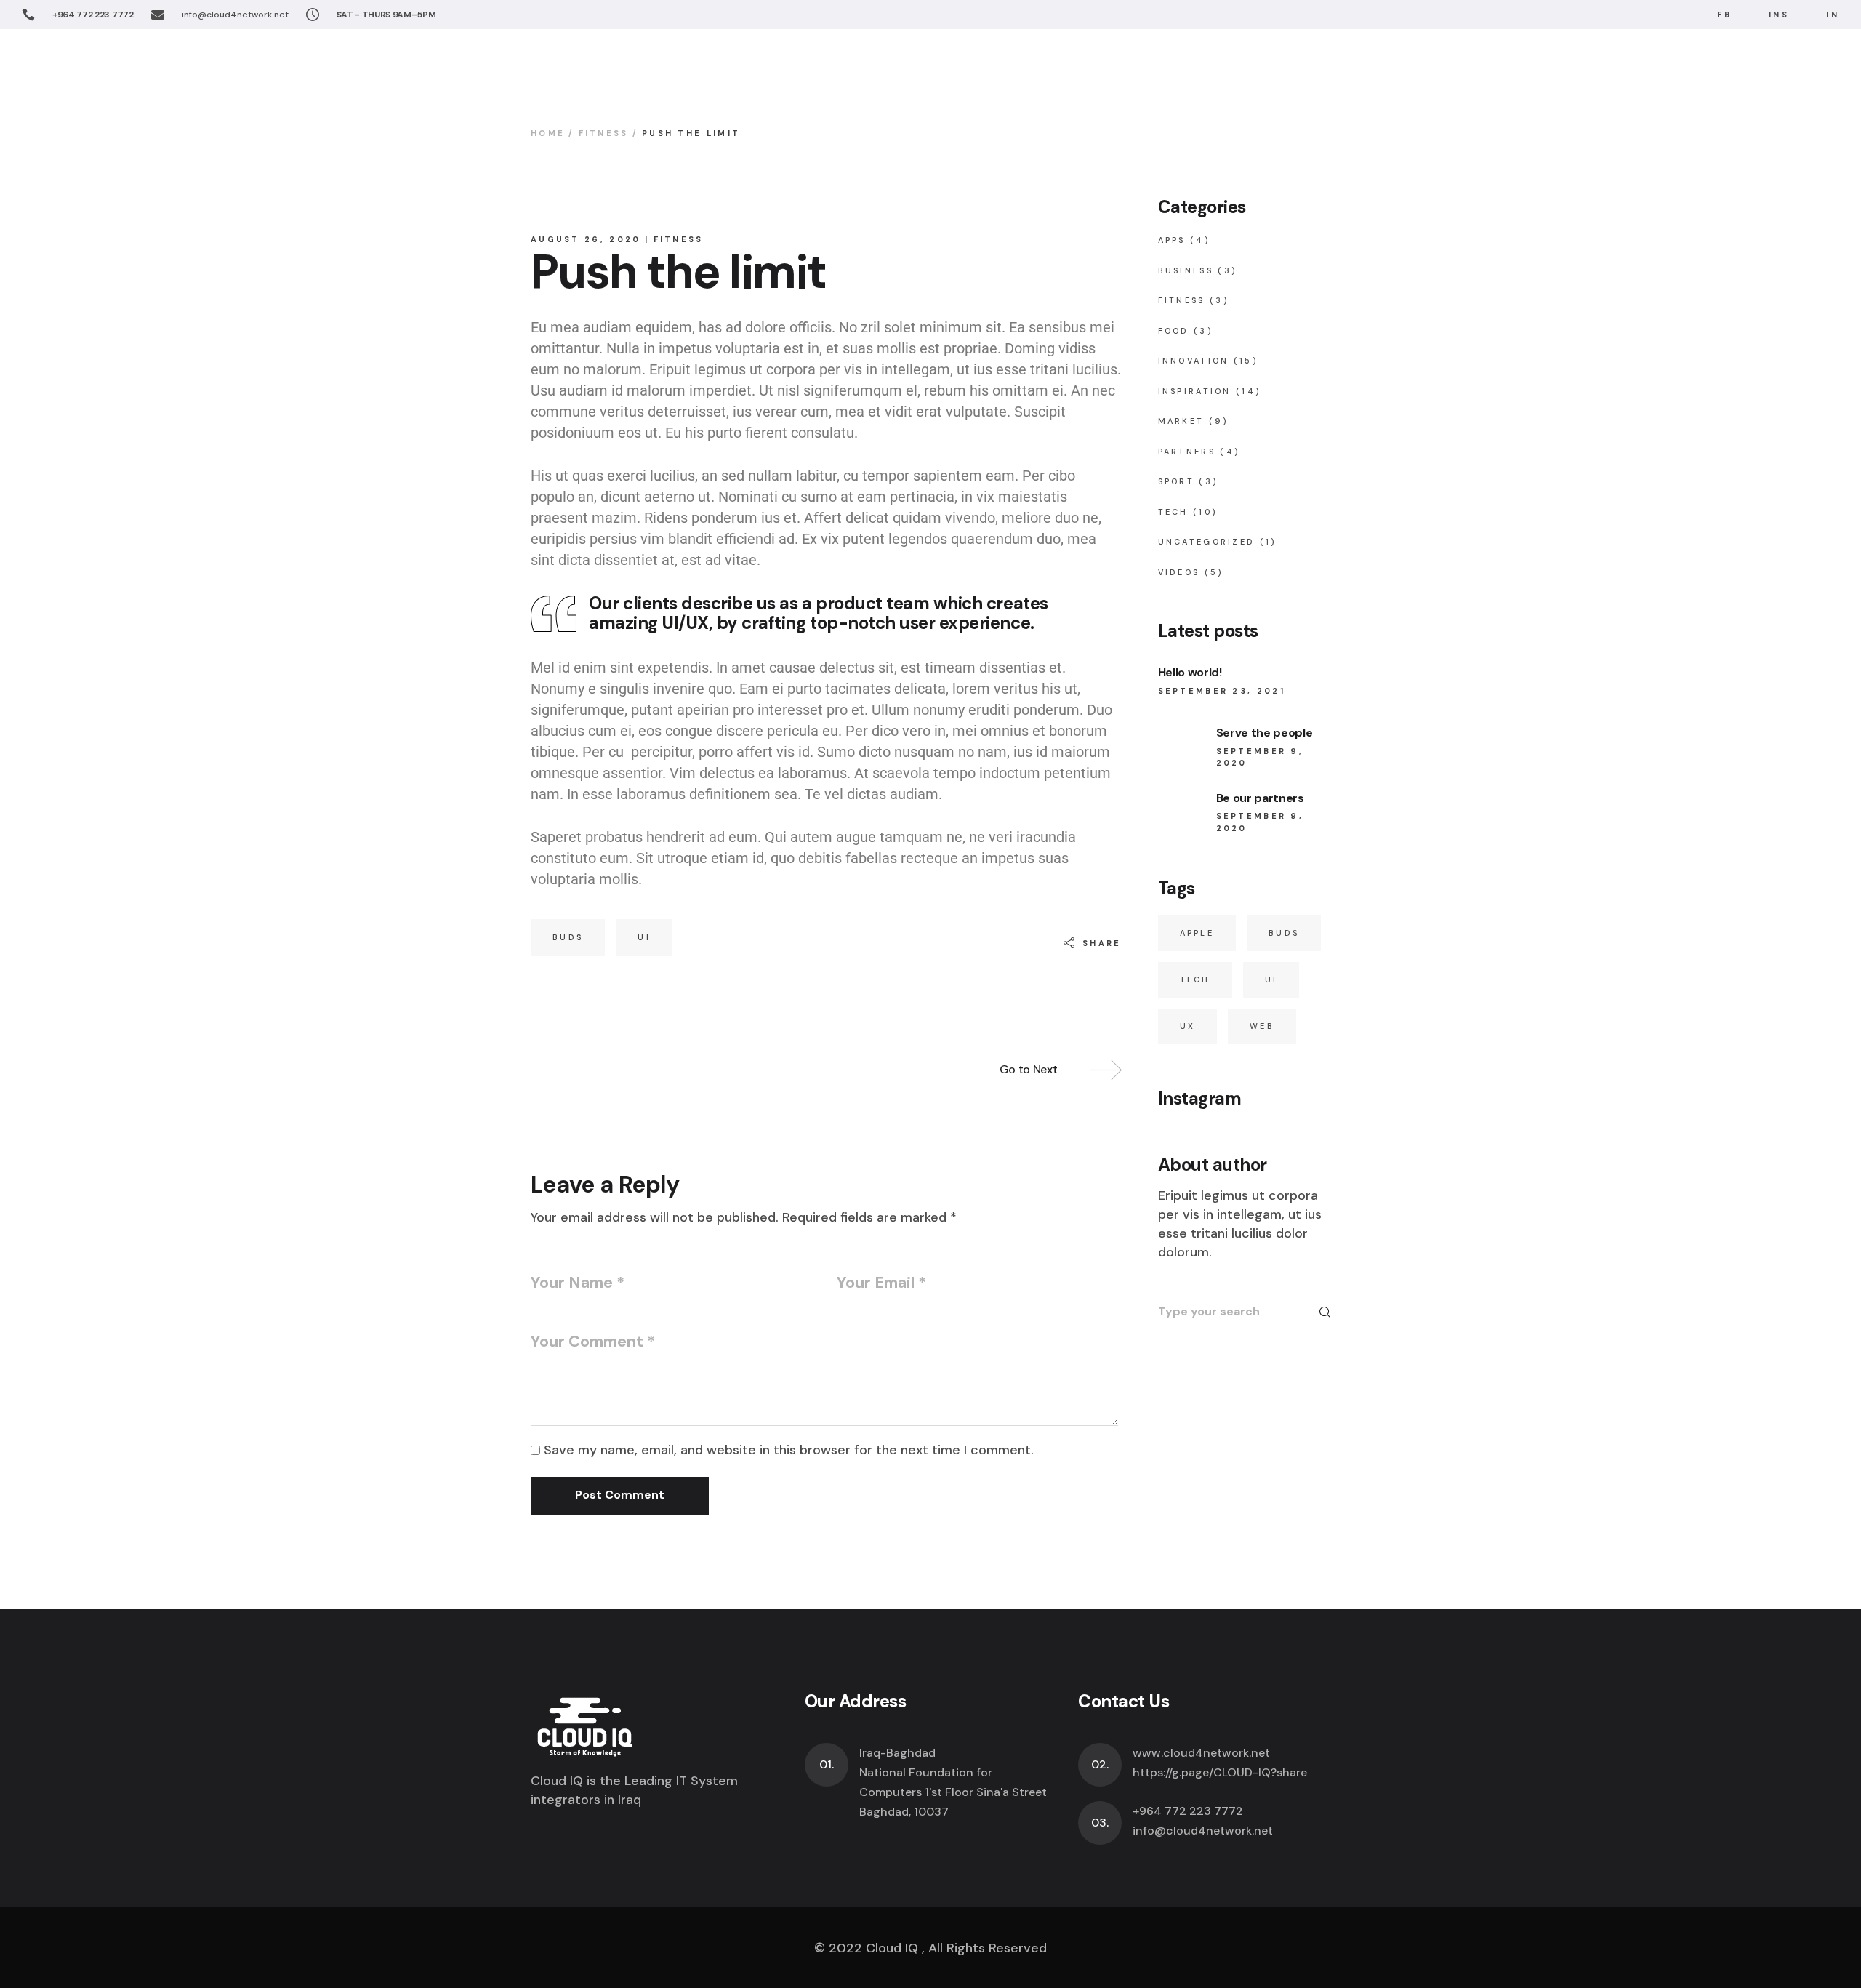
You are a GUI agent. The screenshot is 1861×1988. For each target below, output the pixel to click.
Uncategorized (1207, 542)
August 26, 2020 (586, 239)
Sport (1177, 481)
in (1833, 15)
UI (644, 937)
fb (1724, 15)
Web (1262, 1026)
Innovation (1194, 361)
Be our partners (1260, 798)
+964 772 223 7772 (93, 15)
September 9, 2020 (1260, 757)
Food (1174, 331)
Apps (1172, 240)
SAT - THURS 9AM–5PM (386, 15)
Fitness (604, 133)
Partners (1187, 452)
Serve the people (1265, 733)
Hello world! (1190, 672)
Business (1186, 270)
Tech (1173, 512)
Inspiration (1195, 391)
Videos (1179, 572)
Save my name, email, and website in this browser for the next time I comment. (789, 1450)
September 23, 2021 (1222, 691)
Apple (1197, 933)
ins (1779, 15)
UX (1188, 1026)
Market (1181, 421)
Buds (568, 937)
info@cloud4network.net (235, 15)
